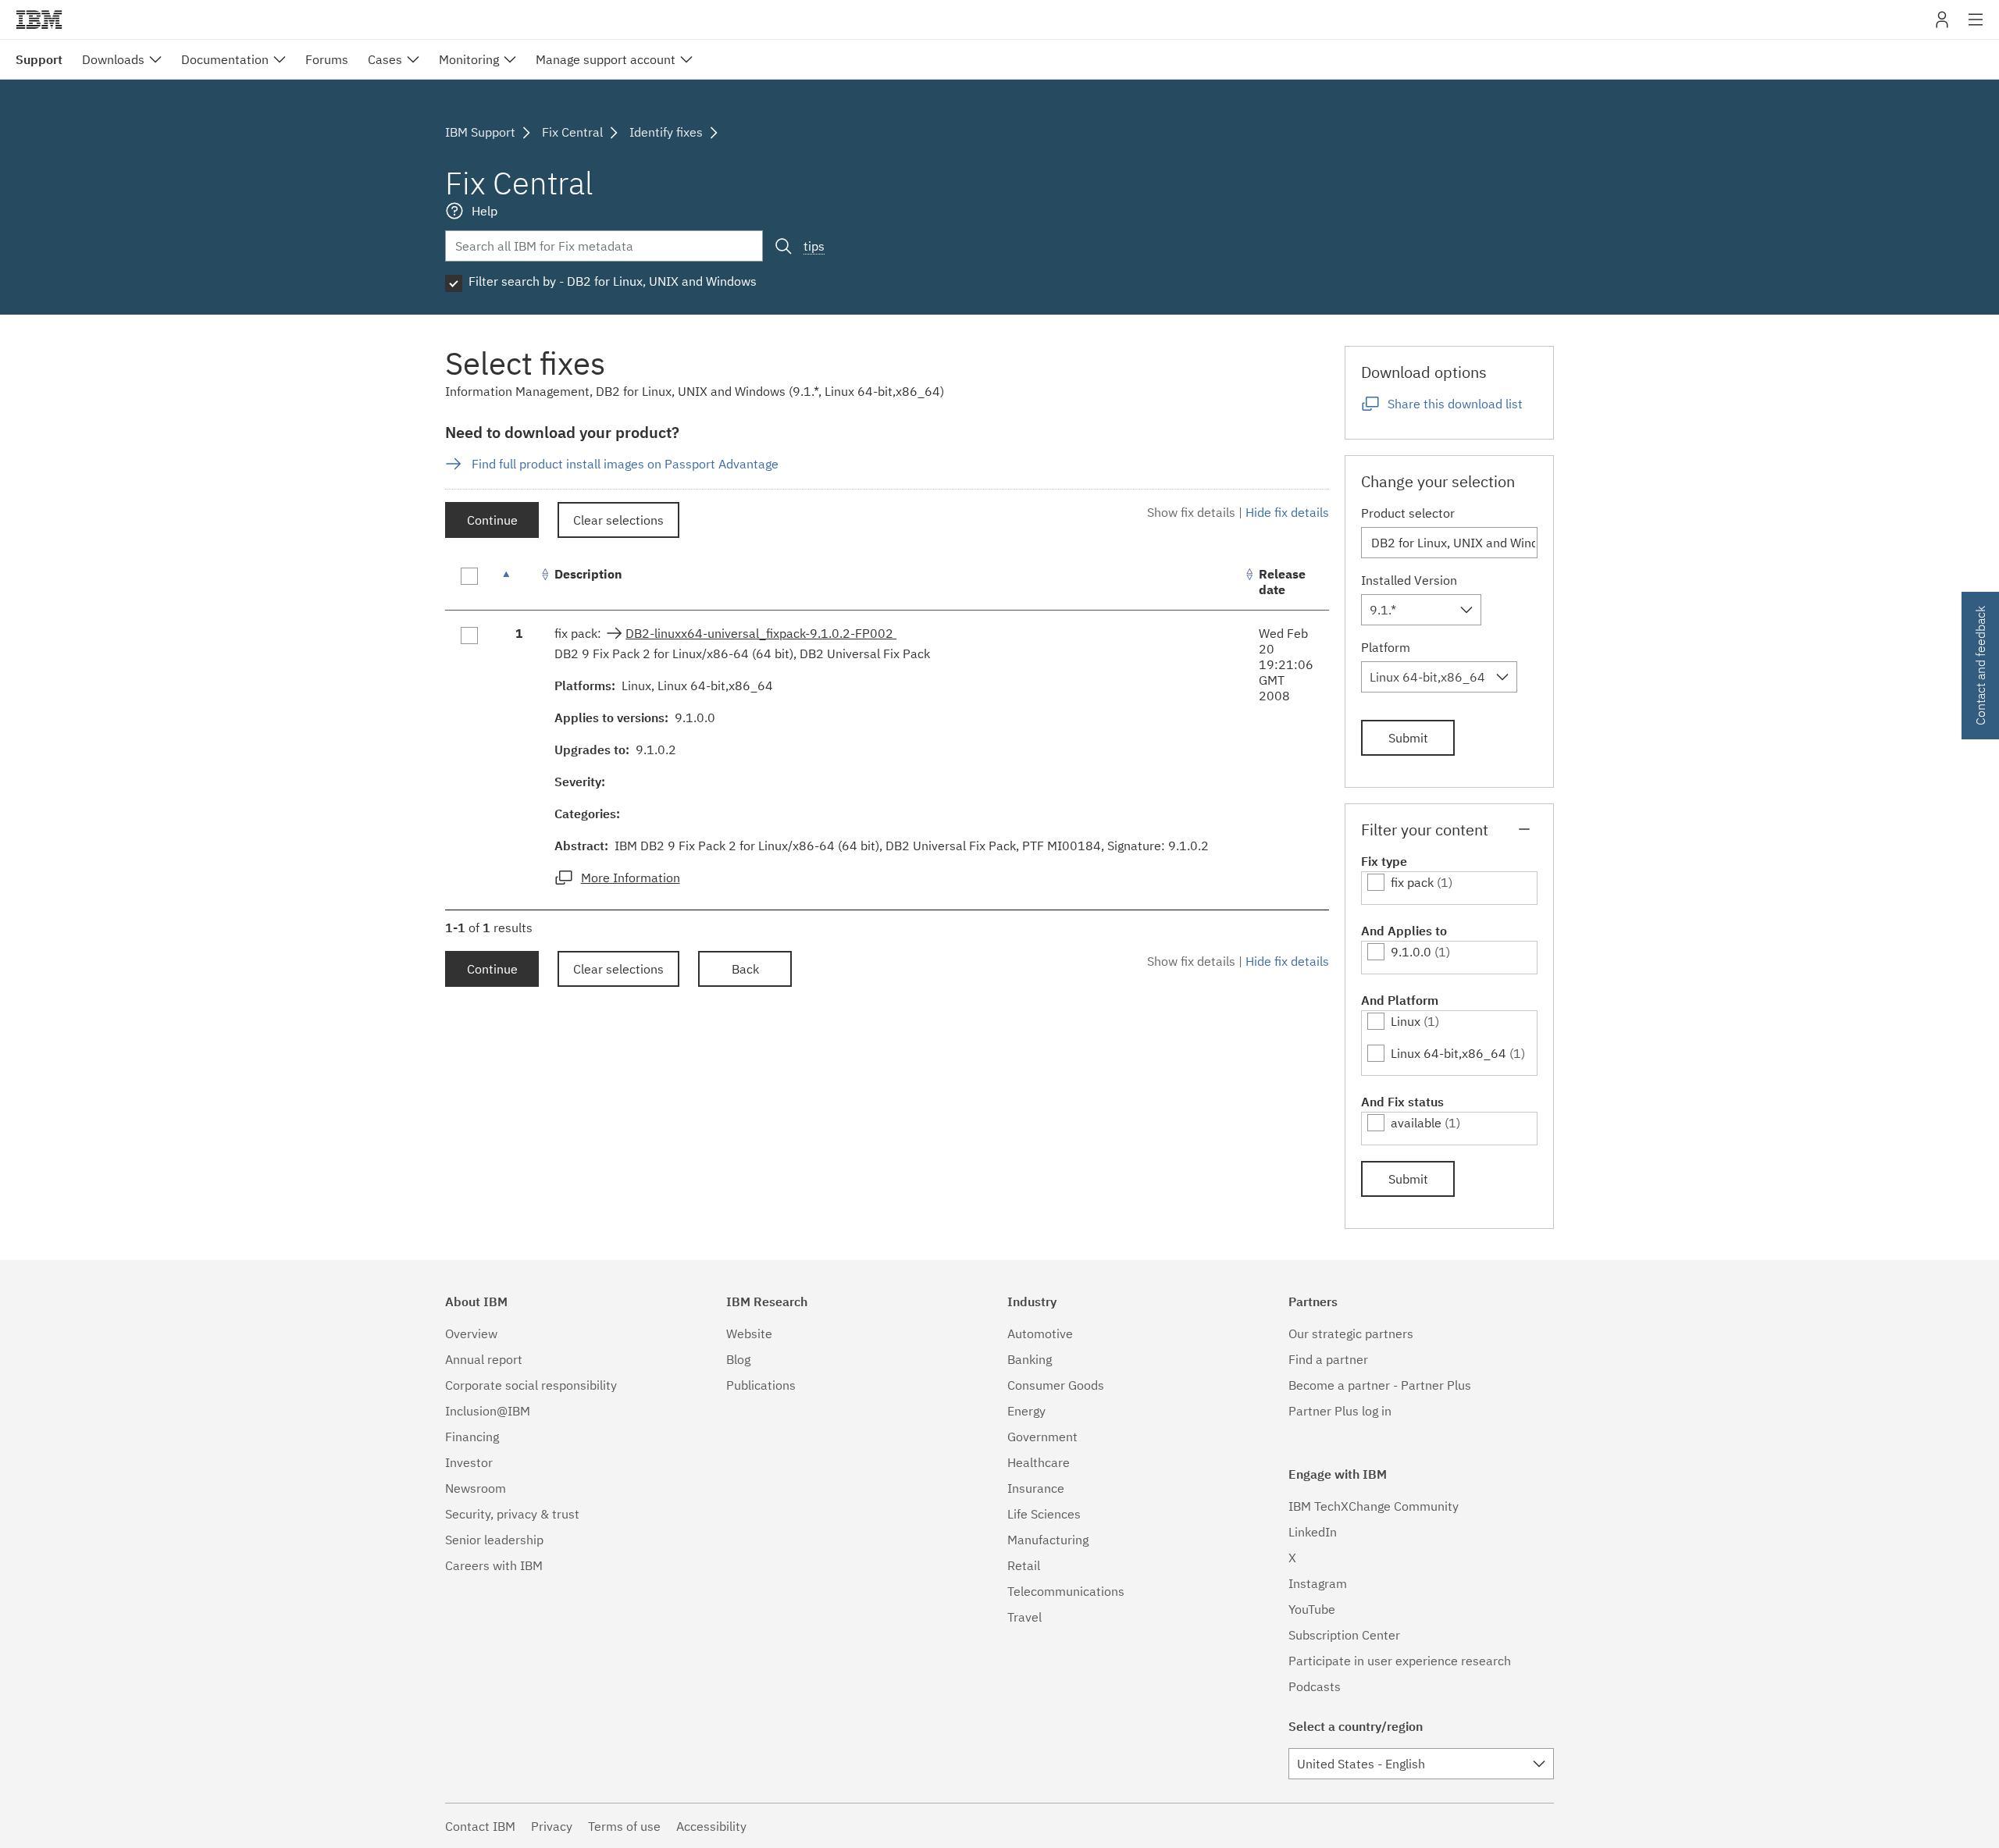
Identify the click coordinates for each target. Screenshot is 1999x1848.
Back (745, 969)
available (1416, 1123)
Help (485, 211)
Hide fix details (1287, 512)
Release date (1282, 582)
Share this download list (1455, 404)
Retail (1024, 1565)
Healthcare (1039, 1462)
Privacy (552, 1826)
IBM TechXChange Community (1374, 1506)
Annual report (484, 1359)
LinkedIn (1313, 1532)
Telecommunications (1066, 1591)
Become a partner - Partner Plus (1380, 1385)
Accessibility (711, 1826)
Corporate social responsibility (531, 1385)
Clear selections (618, 520)
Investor (469, 1462)
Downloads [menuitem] (113, 59)
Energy (1026, 1411)
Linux (1406, 1021)
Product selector (1408, 513)
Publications (761, 1385)
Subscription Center (1344, 1635)
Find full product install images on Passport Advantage (625, 464)
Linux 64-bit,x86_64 (1448, 1053)
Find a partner (1328, 1359)
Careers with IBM (494, 1565)
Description (588, 574)
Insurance (1036, 1488)
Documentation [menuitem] (225, 59)
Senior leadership (494, 1540)
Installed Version (1409, 580)
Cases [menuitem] (385, 59)
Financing (472, 1437)
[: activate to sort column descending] (519, 582)
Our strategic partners (1351, 1333)
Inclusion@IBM (488, 1411)
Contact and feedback (1980, 666)
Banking (1030, 1359)
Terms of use (624, 1826)
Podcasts (1315, 1686)
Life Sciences (1044, 1514)
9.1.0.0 (1411, 952)
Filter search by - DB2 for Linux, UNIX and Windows (613, 281)
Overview (471, 1333)
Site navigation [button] (1976, 27)
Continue (492, 520)
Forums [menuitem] (327, 59)
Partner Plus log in (1340, 1411)
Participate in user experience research (1400, 1661)
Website (749, 1333)
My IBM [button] (1942, 25)
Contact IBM (480, 1826)
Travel (1024, 1617)
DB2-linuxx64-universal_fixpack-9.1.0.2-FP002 (761, 633)
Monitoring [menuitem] (469, 59)
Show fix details (1191, 512)
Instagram (1318, 1583)
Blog (738, 1359)
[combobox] (1421, 610)
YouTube (1312, 1609)
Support (39, 59)
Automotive (1040, 1333)
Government (1042, 1437)
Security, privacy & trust (512, 1514)
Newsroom (476, 1488)
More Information (631, 878)
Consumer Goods (1056, 1385)
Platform (1386, 647)
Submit (1408, 738)
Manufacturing (1048, 1540)
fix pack (1412, 882)
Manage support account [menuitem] (606, 59)
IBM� (39, 20)
